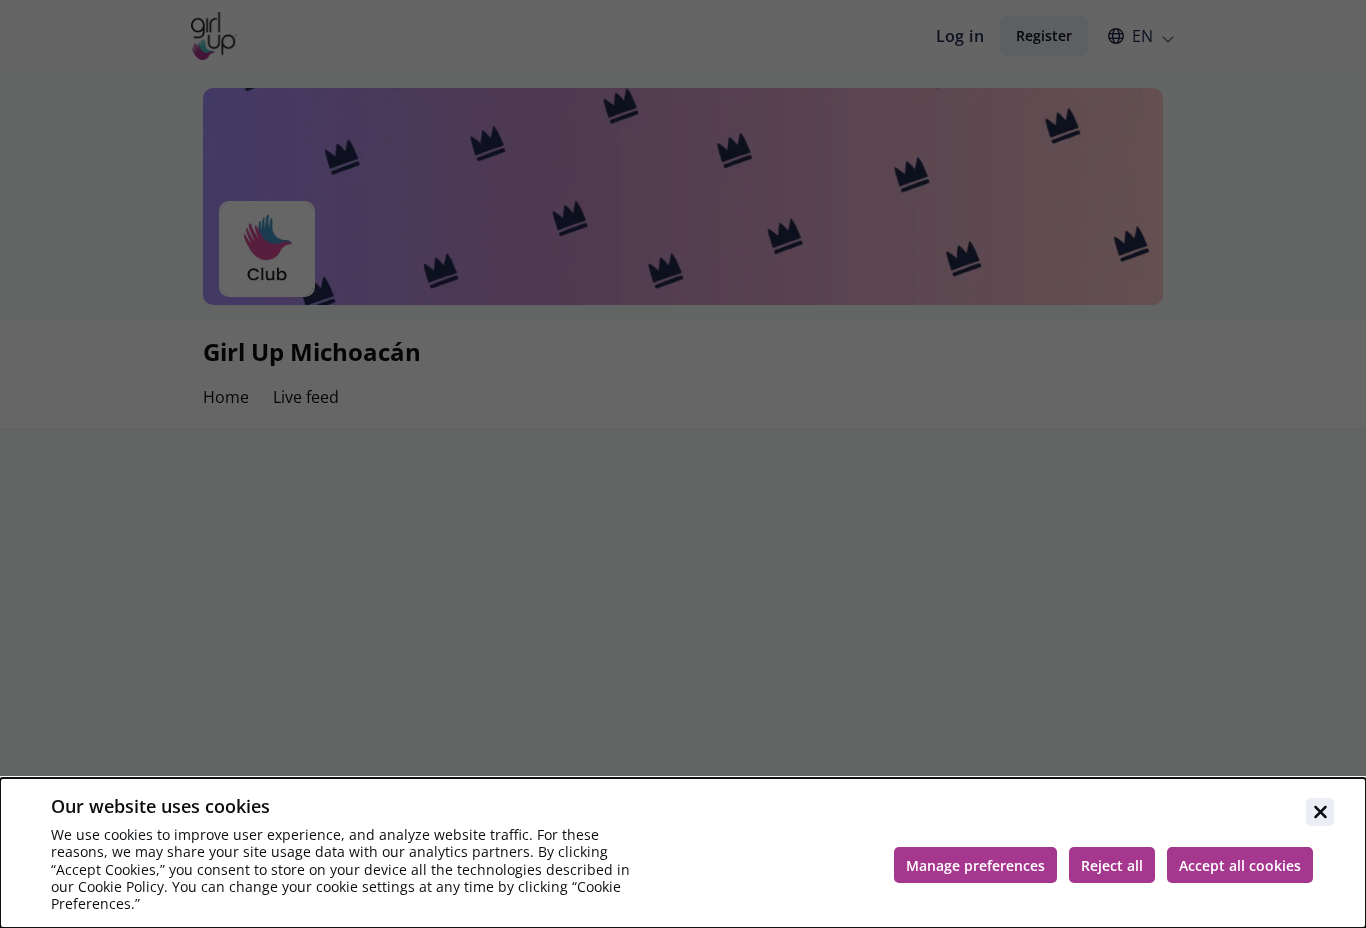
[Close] (1320, 812)
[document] (683, 853)
